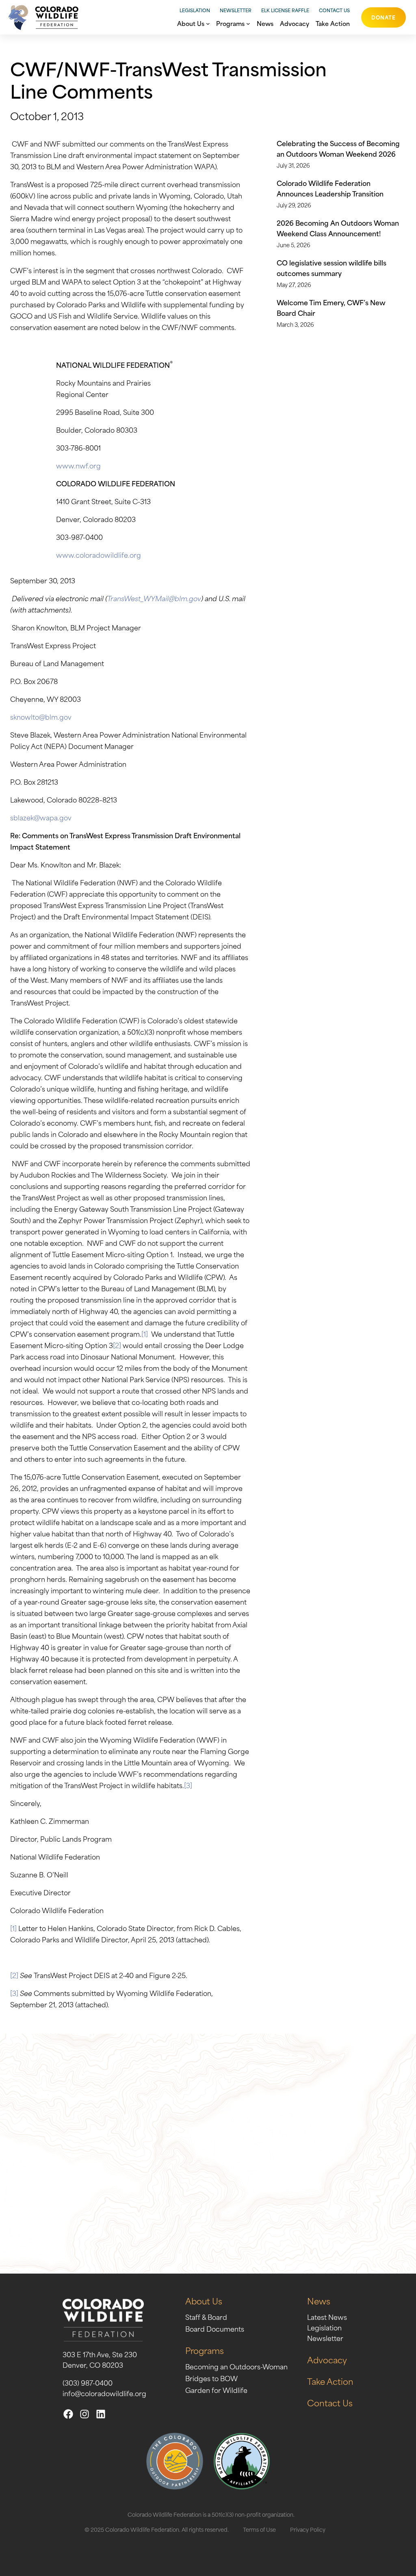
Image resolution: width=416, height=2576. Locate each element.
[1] (145, 1333)
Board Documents (215, 2328)
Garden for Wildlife (216, 2390)
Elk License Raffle (285, 10)
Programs (205, 2350)
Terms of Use (259, 2529)
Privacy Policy (308, 2529)
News (319, 2301)
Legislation (195, 10)
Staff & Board (206, 2317)
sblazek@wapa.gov (41, 817)
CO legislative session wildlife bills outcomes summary (331, 268)
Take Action (330, 2381)
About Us (204, 2301)
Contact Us (334, 10)
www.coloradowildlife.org (99, 554)
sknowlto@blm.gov (41, 716)
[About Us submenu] (208, 23)
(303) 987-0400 (88, 2382)
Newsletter (236, 10)
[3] (188, 1785)
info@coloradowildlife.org (104, 2393)
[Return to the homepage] (41, 17)
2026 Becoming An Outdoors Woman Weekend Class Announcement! (338, 228)
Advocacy (327, 2359)
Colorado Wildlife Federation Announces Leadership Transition (330, 188)
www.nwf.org (78, 465)
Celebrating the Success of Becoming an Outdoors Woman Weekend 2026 (338, 148)
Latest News (327, 2317)
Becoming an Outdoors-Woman (236, 2366)
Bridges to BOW (211, 2378)
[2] (117, 1345)
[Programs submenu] (248, 23)
